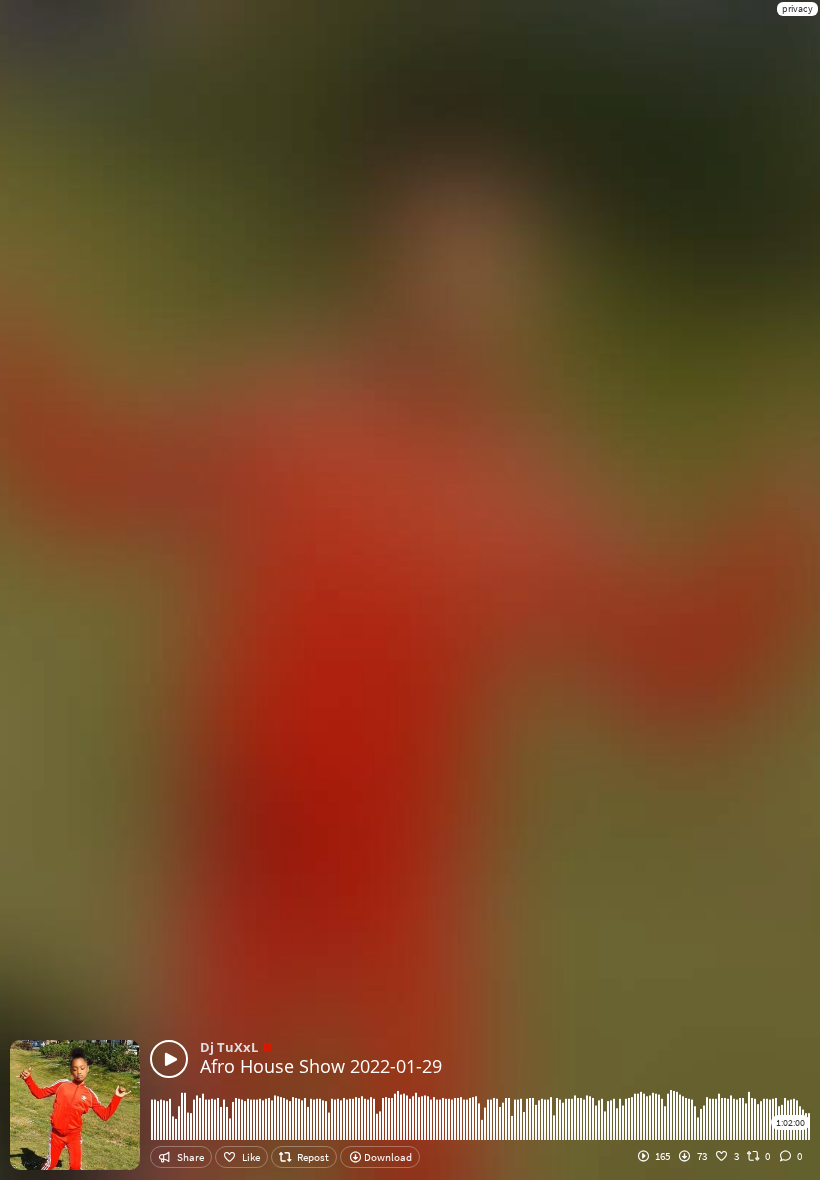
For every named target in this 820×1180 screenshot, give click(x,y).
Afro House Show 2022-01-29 (321, 1066)
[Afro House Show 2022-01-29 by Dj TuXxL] (169, 1059)
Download (387, 1157)
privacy (797, 8)
